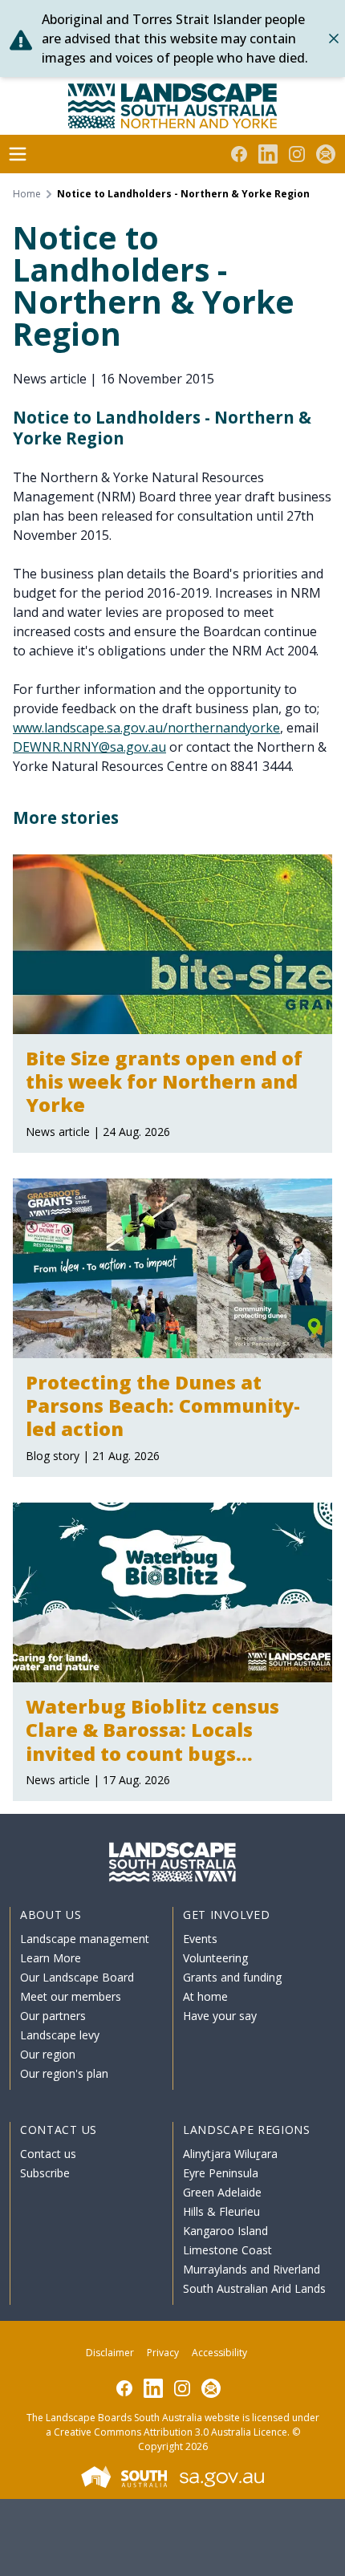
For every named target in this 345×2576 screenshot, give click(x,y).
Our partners (53, 2016)
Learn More (51, 1958)
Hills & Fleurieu (221, 2211)
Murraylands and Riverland (252, 2269)
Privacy (163, 2353)
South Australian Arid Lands (254, 2288)
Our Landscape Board (77, 1977)
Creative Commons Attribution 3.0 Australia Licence (170, 2432)
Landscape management (85, 1939)
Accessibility (219, 2353)
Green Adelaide (222, 2192)
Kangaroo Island (225, 2231)
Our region (48, 2054)
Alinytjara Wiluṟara (230, 2154)
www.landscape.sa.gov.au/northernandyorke (146, 728)
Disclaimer (110, 2353)
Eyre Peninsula (221, 2173)
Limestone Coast (227, 2250)
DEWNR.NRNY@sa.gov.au (89, 747)
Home (27, 194)
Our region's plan (64, 2073)
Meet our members (71, 1996)
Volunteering (215, 1958)
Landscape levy (60, 2035)
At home (205, 1996)
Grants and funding (232, 1977)
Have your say (220, 2016)
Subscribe (45, 2173)
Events (200, 1939)
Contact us (48, 2154)
